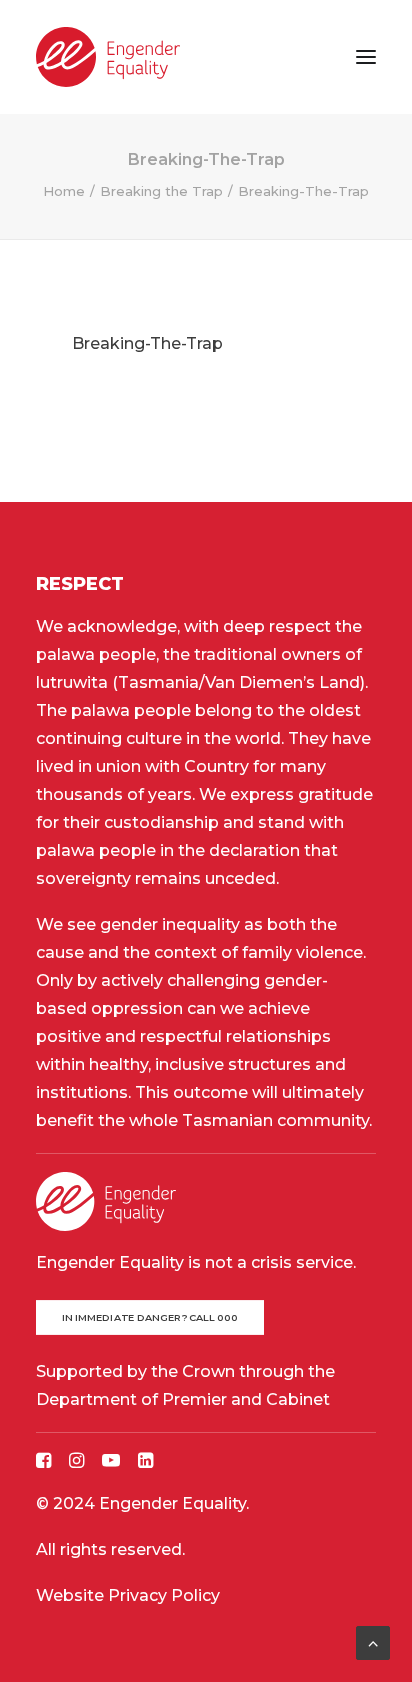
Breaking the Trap (161, 191)
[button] (366, 57)
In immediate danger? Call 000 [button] (150, 1317)
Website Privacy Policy (128, 1595)
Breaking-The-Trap (147, 343)
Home (64, 191)
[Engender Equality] (108, 57)
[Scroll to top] (373, 1641)
